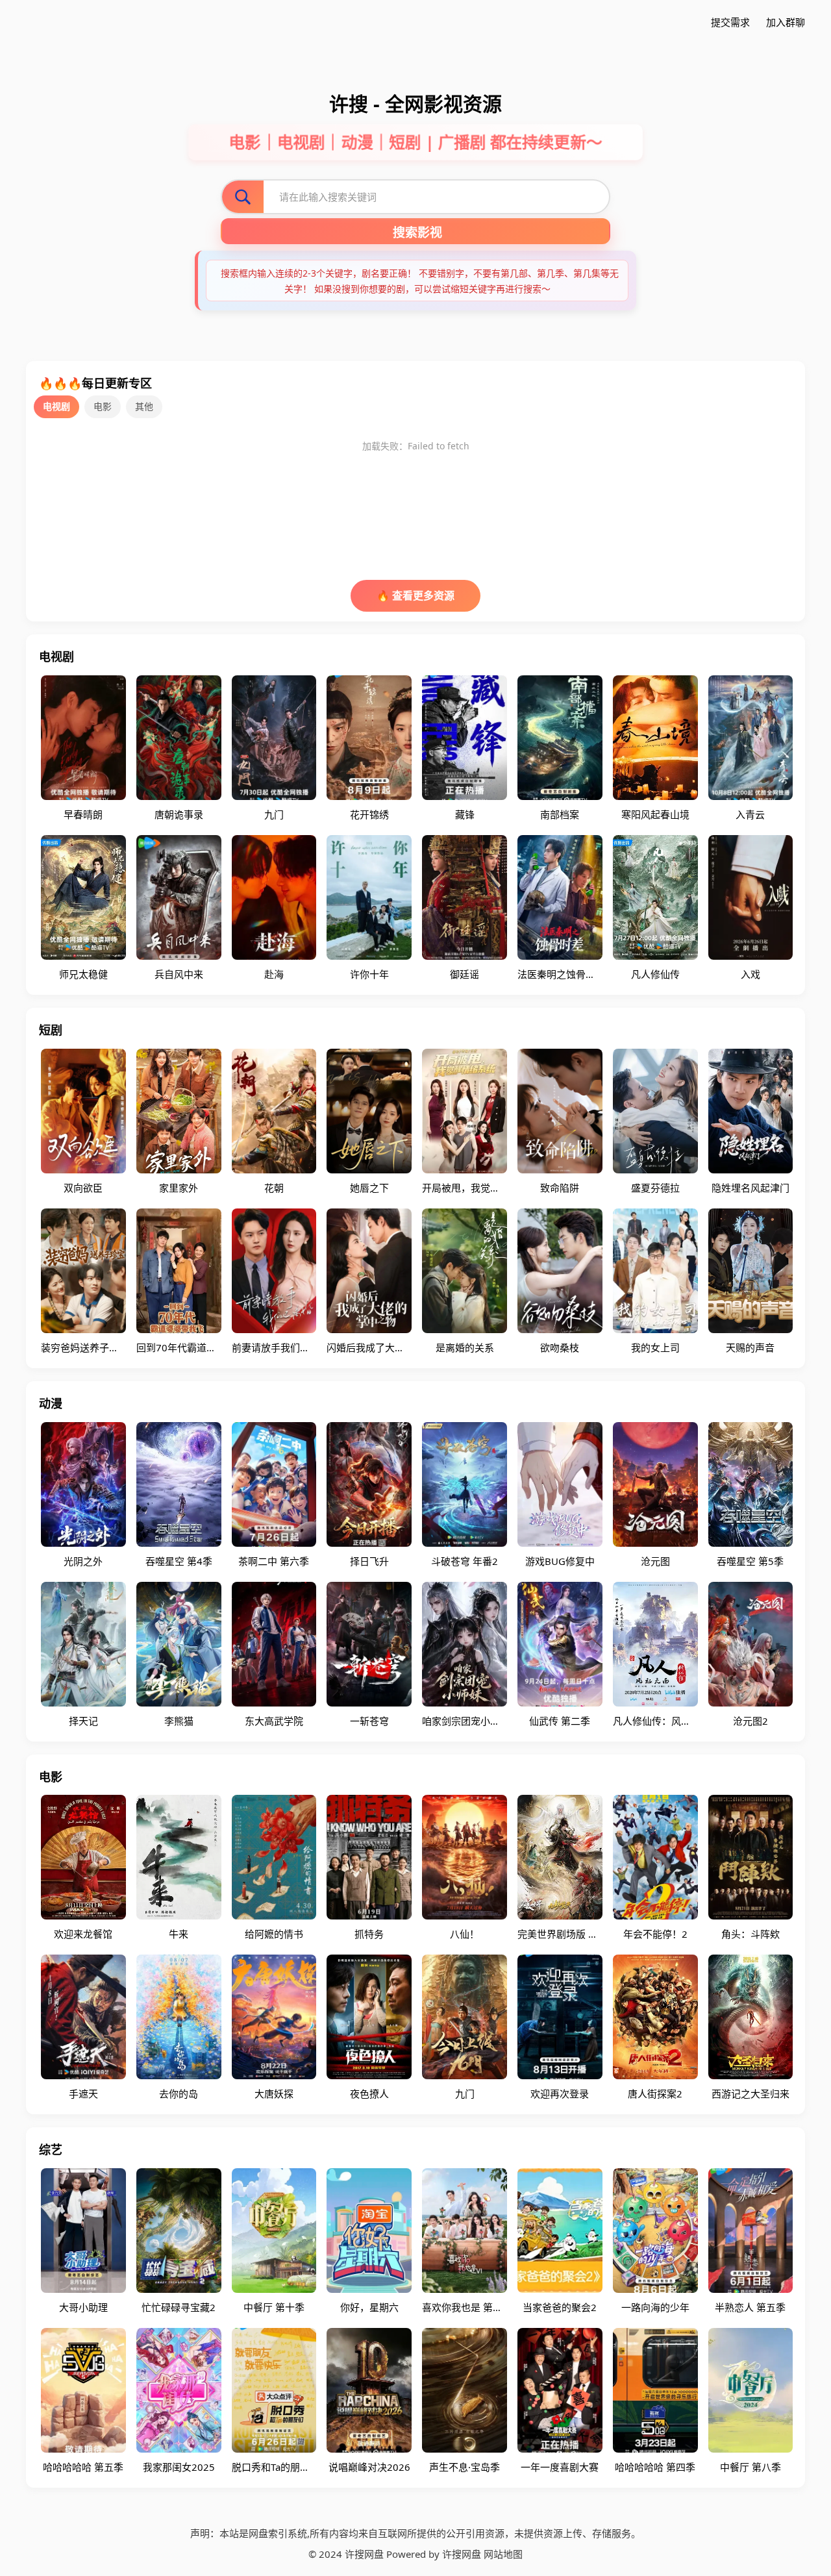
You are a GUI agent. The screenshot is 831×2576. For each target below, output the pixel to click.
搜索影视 (417, 233)
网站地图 (503, 2554)
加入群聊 (786, 22)
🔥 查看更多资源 (415, 595)
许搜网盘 (462, 2554)
